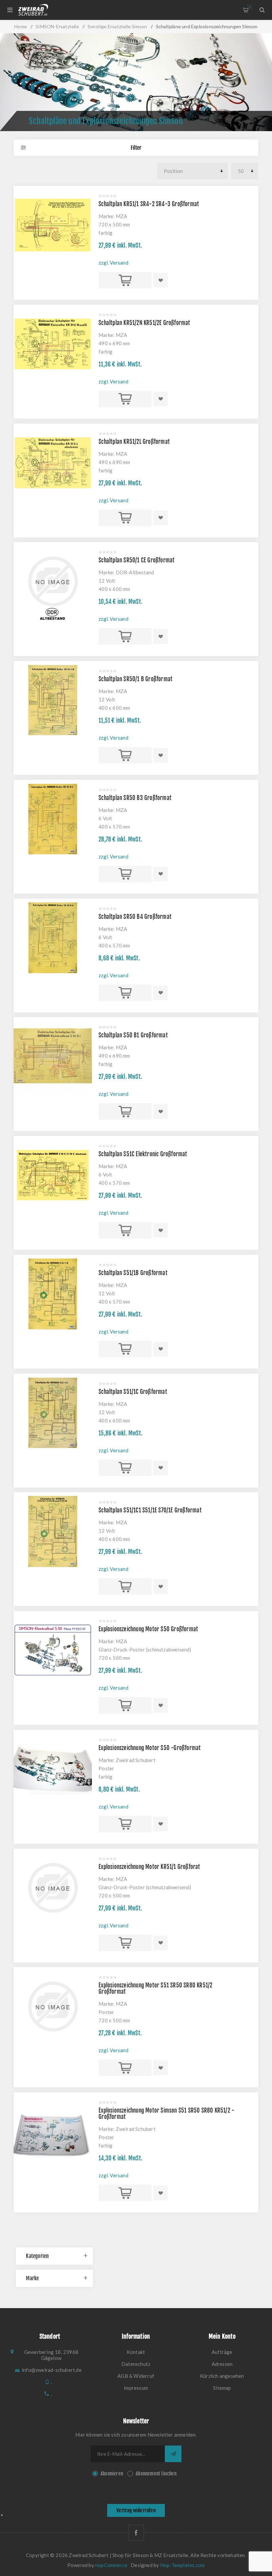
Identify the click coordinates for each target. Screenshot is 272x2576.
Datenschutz (136, 2364)
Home (21, 26)
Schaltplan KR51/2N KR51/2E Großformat (144, 323)
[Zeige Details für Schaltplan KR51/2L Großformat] (53, 463)
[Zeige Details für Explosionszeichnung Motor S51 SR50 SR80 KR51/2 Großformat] (53, 2006)
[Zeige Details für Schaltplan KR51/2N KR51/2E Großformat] (53, 344)
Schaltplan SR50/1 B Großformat (136, 679)
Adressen (222, 2364)
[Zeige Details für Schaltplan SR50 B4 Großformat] (53, 938)
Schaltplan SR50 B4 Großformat (135, 917)
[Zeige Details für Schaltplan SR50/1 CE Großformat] (53, 581)
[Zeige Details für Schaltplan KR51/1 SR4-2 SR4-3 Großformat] (53, 225)
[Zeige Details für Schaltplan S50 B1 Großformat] (53, 1056)
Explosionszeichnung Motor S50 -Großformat (150, 1748)
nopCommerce (111, 2565)
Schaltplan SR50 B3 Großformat (135, 798)
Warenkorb (250, 7)
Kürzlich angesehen (222, 2376)
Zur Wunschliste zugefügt (161, 280)
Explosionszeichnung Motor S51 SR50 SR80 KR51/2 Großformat (155, 1988)
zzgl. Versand (113, 263)
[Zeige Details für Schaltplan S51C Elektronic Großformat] (53, 1175)
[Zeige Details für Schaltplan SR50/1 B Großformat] (53, 700)
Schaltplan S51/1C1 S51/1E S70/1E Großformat (150, 1510)
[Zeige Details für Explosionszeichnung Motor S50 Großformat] (53, 1650)
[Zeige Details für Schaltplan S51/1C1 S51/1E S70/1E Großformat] (53, 1531)
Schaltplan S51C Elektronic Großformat (143, 1154)
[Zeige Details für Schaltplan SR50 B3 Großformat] (53, 819)
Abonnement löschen (156, 2474)
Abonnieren (112, 2474)
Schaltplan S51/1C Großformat (133, 1392)
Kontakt (136, 2352)
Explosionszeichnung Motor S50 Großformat (148, 1629)
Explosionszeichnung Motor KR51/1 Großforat (149, 1867)
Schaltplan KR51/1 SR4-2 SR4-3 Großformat (149, 204)
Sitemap (222, 2388)
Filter (136, 148)
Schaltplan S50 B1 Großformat (133, 1035)
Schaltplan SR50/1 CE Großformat (136, 560)
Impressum (136, 2388)
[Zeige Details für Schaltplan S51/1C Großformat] (53, 1413)
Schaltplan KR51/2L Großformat (134, 442)
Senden (173, 2454)
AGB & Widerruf (136, 2376)
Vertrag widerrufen (136, 2510)
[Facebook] (136, 2533)
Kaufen (125, 280)
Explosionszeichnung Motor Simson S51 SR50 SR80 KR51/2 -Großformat (166, 2114)
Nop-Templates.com (182, 2565)
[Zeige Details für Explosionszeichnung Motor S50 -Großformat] (53, 1769)
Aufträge (222, 2352)
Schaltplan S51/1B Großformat (133, 1273)
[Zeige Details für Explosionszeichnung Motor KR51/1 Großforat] (53, 1888)
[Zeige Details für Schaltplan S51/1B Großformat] (53, 1294)
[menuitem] (136, 2352)
